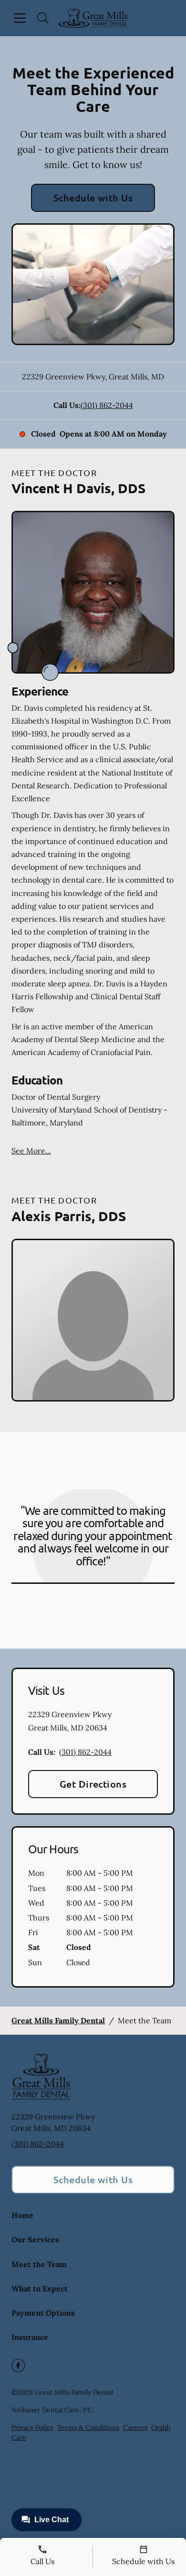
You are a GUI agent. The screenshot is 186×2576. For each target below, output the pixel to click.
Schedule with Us (93, 198)
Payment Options (43, 2313)
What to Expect (40, 2288)
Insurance (30, 2337)
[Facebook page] (18, 2366)
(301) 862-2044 (107, 405)
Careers (135, 2427)
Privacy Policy (32, 2427)
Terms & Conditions (88, 2427)
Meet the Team (39, 2264)
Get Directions (93, 1784)
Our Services (35, 2239)
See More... (31, 1151)
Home (22, 2215)
